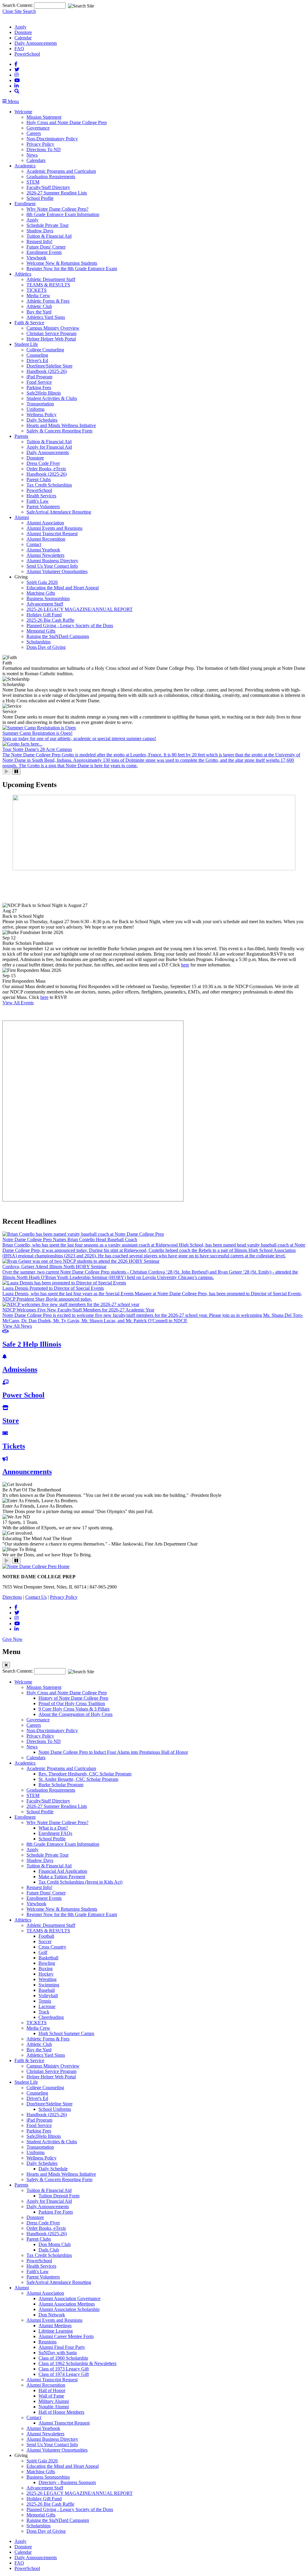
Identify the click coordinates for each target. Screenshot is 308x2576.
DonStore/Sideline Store (49, 366)
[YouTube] (17, 80)
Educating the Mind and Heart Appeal (63, 588)
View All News (17, 1326)
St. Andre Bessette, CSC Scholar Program (78, 1779)
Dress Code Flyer (43, 463)
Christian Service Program (51, 333)
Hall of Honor (52, 2390)
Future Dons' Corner (46, 247)
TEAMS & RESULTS (48, 285)
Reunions (48, 2342)
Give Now (12, 1639)
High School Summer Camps (66, 2033)
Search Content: (18, 5)
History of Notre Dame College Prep (73, 1698)
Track (44, 2012)
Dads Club (49, 2250)
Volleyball (48, 1996)
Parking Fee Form (56, 2212)
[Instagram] (17, 75)
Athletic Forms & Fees (48, 301)
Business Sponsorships (48, 598)
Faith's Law (38, 501)
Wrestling (48, 1979)
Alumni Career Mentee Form (66, 2336)
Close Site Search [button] (19, 11)
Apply (20, 27)
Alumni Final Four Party (62, 2347)
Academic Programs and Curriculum (61, 171)
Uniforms (35, 409)
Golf (43, 1952)
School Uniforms (55, 2109)
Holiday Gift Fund (44, 615)
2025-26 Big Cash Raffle (50, 620)
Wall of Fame (51, 2396)
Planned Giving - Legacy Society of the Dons (70, 626)
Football (46, 1936)
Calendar (23, 38)
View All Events (18, 1003)
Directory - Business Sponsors (67, 2482)
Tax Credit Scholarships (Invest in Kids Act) (80, 1882)
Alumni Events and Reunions (54, 528)
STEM (33, 182)
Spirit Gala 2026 (42, 582)
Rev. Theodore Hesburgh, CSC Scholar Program (85, 1774)
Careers (34, 133)
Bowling (47, 1963)
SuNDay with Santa (58, 2353)
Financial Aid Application (63, 1871)
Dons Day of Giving (46, 647)
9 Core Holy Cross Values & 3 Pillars (74, 1709)
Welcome (23, 112)
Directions (12, 1597)
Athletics (23, 274)
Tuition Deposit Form (59, 2196)
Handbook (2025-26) (47, 371)
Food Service (39, 382)
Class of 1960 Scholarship (63, 2358)
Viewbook (36, 258)
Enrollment (25, 204)
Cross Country (52, 1947)
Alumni (22, 517)
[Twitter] (17, 70)
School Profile (40, 198)
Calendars (36, 160)
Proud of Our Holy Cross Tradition (72, 1703)
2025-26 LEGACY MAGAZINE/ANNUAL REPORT (80, 609)
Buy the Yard (39, 312)
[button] (17, 91)
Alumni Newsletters (45, 555)
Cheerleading (51, 2017)
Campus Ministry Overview (53, 328)
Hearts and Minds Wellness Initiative (61, 425)
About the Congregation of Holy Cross (75, 1714)
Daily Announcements (36, 43)
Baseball (47, 1990)
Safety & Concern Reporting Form (59, 431)
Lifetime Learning (56, 2331)
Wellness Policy (42, 415)
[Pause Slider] (16, 772)
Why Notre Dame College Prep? (57, 209)
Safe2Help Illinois (44, 393)
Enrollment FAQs (55, 1833)
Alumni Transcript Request (52, 534)
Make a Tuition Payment (62, 1877)
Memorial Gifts (41, 631)
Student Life (26, 344)
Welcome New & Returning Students (62, 263)
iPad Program (39, 377)
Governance (38, 128)
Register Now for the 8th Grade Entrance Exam (72, 269)
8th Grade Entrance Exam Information (63, 214)
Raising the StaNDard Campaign (58, 636)
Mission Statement (44, 117)
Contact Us (36, 1597)
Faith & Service (29, 323)
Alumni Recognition (46, 539)
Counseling (37, 355)
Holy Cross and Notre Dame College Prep (67, 122)
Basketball (48, 1958)
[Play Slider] (7, 772)
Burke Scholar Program (61, 1785)
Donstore (23, 32)
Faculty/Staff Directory (48, 187)
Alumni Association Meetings (67, 2304)
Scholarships (38, 642)
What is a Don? (53, 1828)
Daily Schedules (42, 420)
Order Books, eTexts (46, 469)
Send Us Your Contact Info (52, 566)
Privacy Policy (40, 144)
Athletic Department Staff (51, 279)
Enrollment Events (44, 252)
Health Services (41, 496)
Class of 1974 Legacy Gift (64, 2374)
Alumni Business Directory (52, 561)
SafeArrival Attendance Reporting (59, 512)
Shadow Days (40, 231)
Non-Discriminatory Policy (52, 139)
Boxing (46, 1969)
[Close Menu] (6, 1665)
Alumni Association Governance (69, 2298)
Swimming (49, 1985)
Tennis (45, 2001)
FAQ (19, 49)
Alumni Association (45, 523)
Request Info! (39, 241)
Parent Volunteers (43, 507)
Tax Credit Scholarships (49, 485)
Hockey (46, 1974)
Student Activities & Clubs (52, 398)
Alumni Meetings (55, 2326)
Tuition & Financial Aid (49, 236)
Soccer (45, 1941)
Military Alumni (54, 2401)
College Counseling (45, 350)
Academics (25, 166)
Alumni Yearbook (43, 550)
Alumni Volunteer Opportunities (57, 571)
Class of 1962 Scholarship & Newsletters (77, 2363)
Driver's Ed (37, 360)
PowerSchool (27, 54)
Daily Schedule (53, 2169)
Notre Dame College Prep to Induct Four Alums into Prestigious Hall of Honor (113, 1752)
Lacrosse (47, 2006)
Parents (21, 436)
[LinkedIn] (17, 86)
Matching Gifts (41, 593)
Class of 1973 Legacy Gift (64, 2369)
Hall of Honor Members (61, 2412)
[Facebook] (16, 64)
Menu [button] (13, 101)
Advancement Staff (45, 604)
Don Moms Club (55, 2244)
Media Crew (38, 296)
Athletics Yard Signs (46, 317)
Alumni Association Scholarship (69, 2309)
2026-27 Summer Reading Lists (57, 193)
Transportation (40, 404)
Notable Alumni (54, 2407)
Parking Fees (39, 388)
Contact (34, 544)
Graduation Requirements (51, 177)
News (32, 155)
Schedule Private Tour (48, 225)
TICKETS (37, 290)
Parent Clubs (39, 479)
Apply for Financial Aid (49, 447)
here (185, 965)
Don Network (52, 2315)
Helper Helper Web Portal (51, 339)
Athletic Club (39, 306)
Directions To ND (44, 150)
